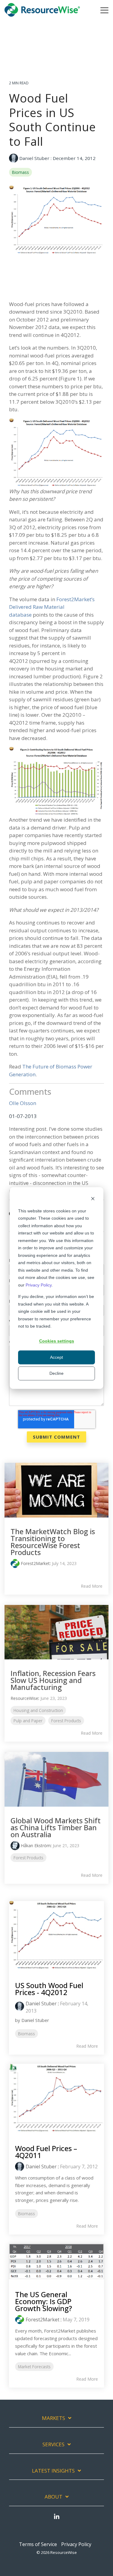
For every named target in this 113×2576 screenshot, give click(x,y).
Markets (53, 2418)
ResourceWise (24, 1698)
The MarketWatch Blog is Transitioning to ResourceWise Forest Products (53, 1542)
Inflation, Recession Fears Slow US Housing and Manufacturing (53, 1680)
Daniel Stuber (34, 158)
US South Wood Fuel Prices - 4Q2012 (49, 1989)
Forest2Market (35, 1563)
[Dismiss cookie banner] (93, 1199)
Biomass (20, 172)
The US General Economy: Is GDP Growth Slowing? (44, 2301)
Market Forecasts (34, 2367)
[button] (104, 10)
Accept (56, 1357)
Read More (92, 1586)
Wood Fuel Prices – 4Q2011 (46, 2152)
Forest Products (66, 1721)
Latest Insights (53, 2471)
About (53, 2497)
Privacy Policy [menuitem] (76, 2544)
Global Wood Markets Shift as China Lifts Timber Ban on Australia (56, 1827)
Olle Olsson (23, 1103)
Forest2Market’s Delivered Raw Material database (52, 607)
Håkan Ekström (36, 1846)
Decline (56, 1373)
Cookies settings (57, 1341)
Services (53, 2444)
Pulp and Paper (28, 1721)
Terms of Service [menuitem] (38, 2544)
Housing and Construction (38, 1710)
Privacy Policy (39, 1285)
